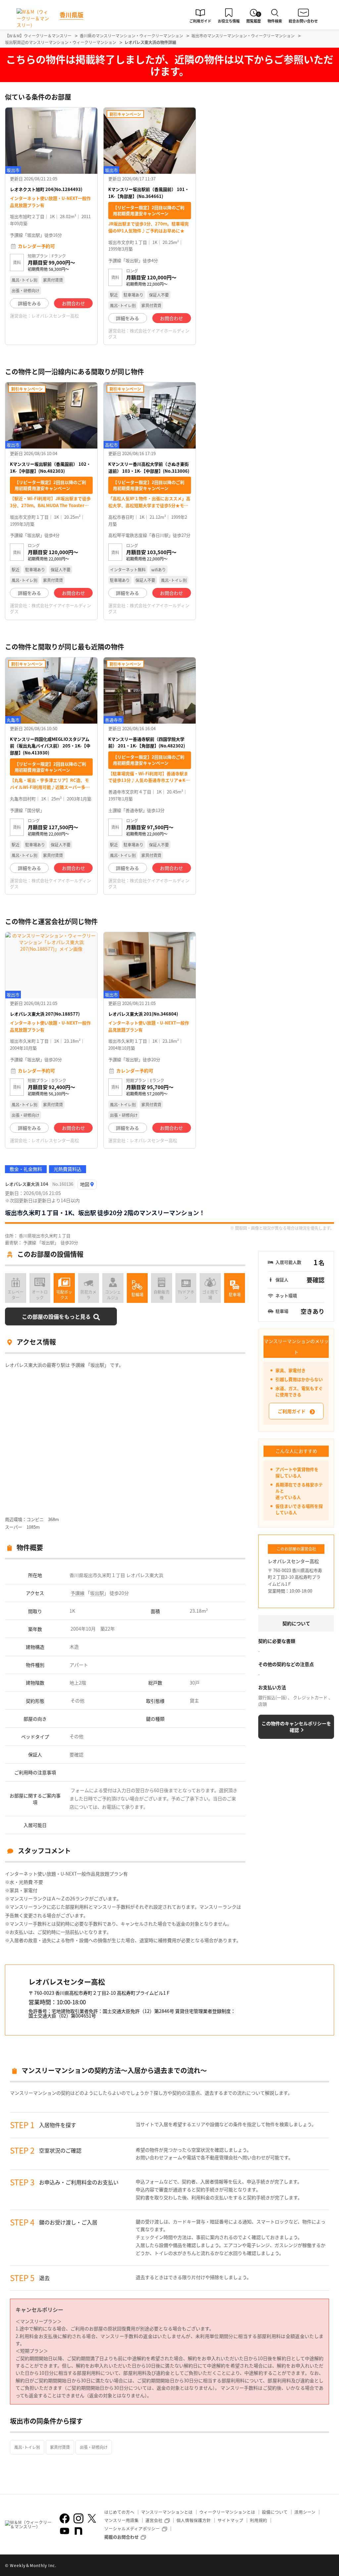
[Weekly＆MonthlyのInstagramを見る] (78, 2518)
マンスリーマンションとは (167, 2512)
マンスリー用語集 (121, 2520)
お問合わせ (73, 303)
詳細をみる (29, 303)
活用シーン (305, 2512)
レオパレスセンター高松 (55, 316)
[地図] (87, 1185)
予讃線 (77, 1593)
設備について (275, 2512)
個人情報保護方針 (194, 2520)
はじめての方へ (119, 2512)
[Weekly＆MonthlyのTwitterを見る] (92, 2518)
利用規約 (259, 2520)
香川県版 (72, 15)
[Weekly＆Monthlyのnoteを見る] (78, 2531)
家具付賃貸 (60, 2447)
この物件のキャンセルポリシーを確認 (296, 1727)
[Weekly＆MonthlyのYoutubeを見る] (65, 2531)
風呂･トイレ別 (27, 2447)
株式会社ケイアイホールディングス (149, 334)
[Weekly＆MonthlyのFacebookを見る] (65, 2518)
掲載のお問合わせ (121, 2537)
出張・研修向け (94, 2447)
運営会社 (154, 2520)
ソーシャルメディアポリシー (132, 2528)
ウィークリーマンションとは (227, 2512)
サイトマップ (230, 2520)
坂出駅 (97, 1593)
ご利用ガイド (292, 1411)
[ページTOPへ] (329, 2566)
